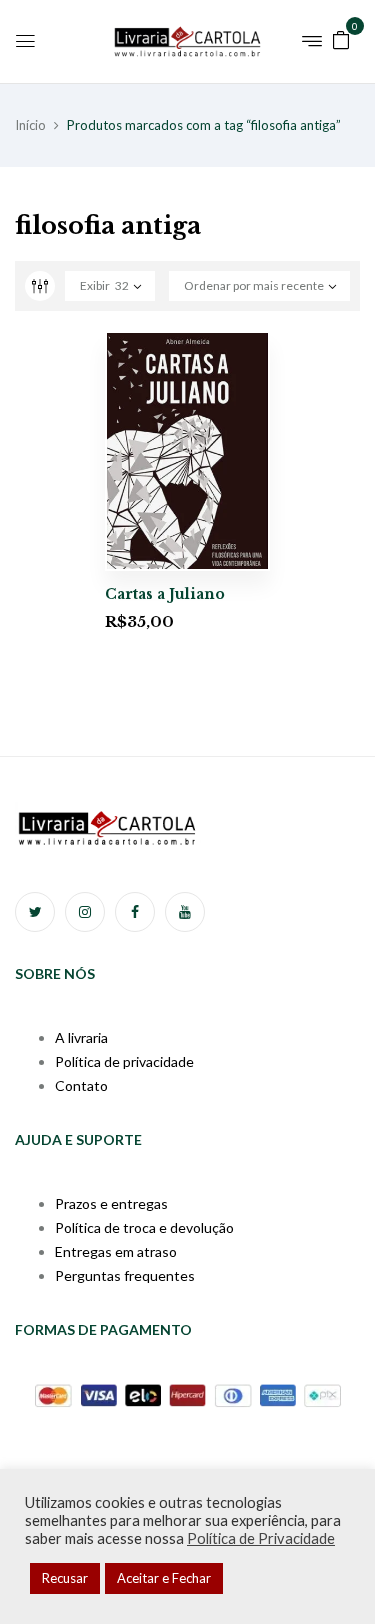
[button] (341, 38)
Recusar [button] (65, 1578)
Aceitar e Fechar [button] (164, 1578)
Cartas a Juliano (165, 594)
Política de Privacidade (261, 1538)
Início (30, 125)
